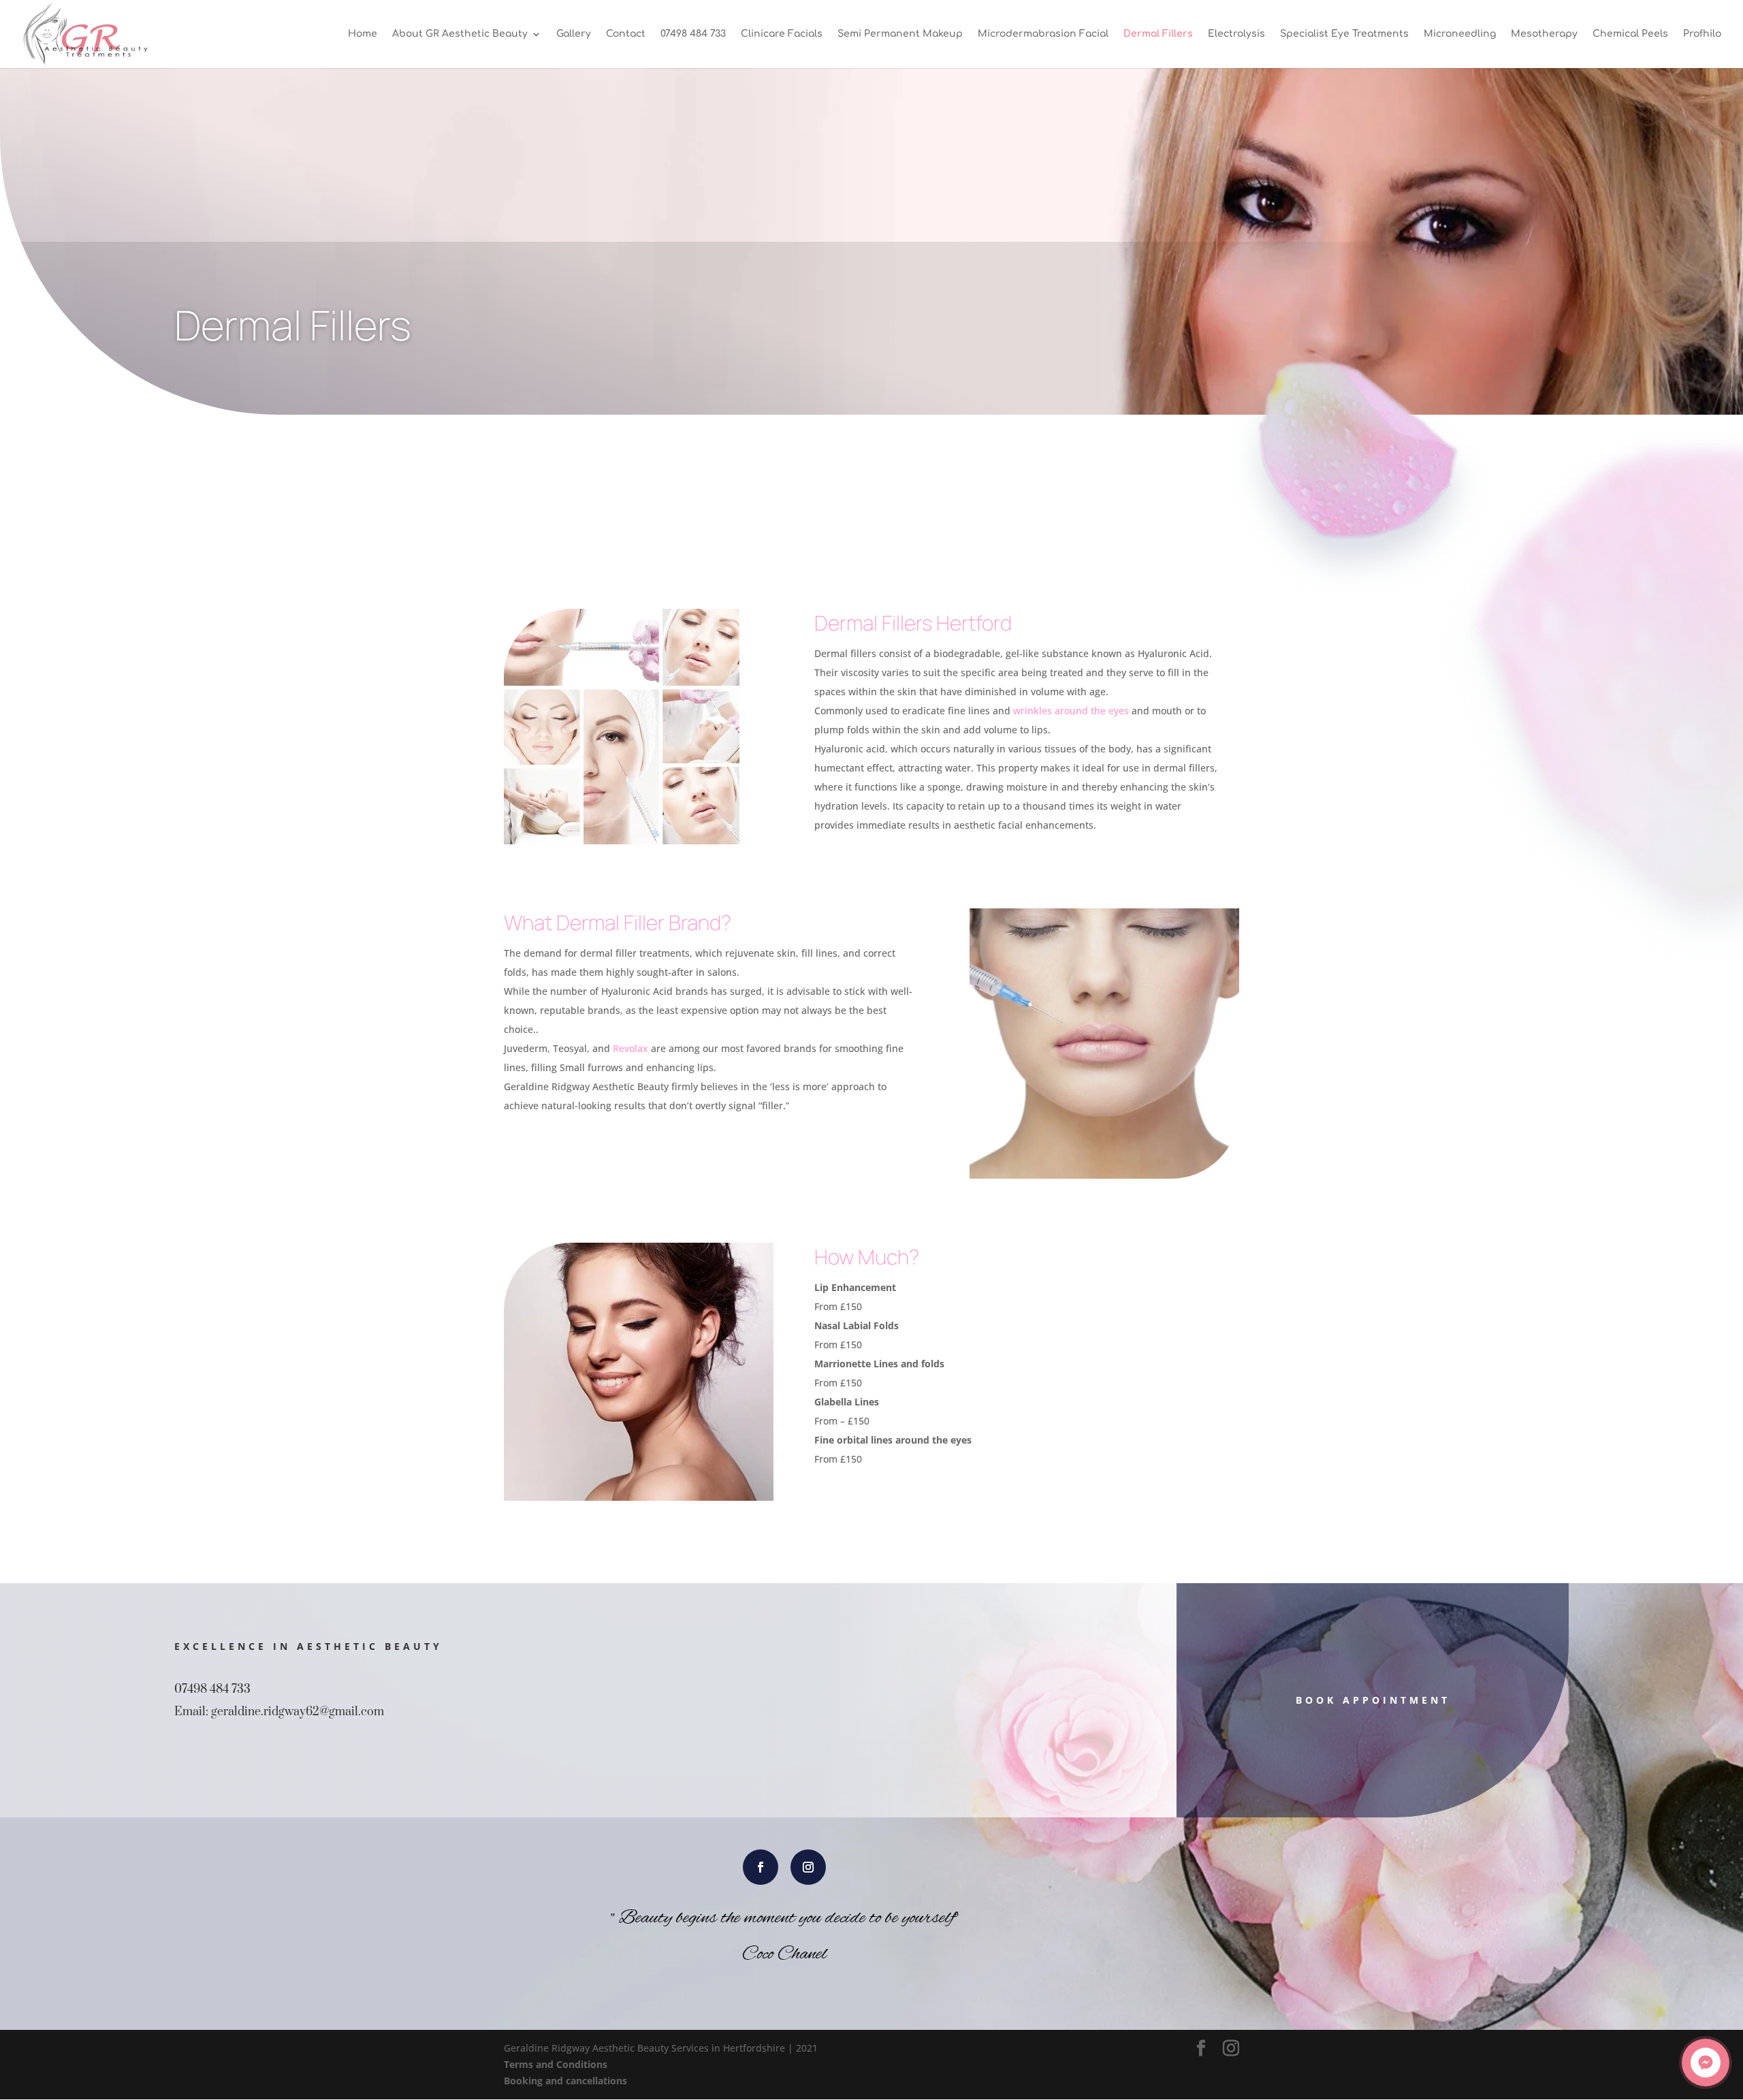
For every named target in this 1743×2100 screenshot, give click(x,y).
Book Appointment (1373, 1700)
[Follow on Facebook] (761, 1867)
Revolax (630, 1048)
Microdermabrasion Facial (1043, 34)
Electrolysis (1236, 34)
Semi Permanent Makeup (900, 34)
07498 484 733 (693, 34)
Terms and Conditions (556, 2064)
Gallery (574, 34)
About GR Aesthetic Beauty (460, 34)
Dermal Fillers (1158, 34)
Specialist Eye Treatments (1344, 34)
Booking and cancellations (565, 2081)
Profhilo (1702, 34)
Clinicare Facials (782, 34)
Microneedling (1460, 34)
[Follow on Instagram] (808, 1867)
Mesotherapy (1544, 34)
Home (363, 34)
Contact (626, 34)
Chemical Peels (1630, 34)
